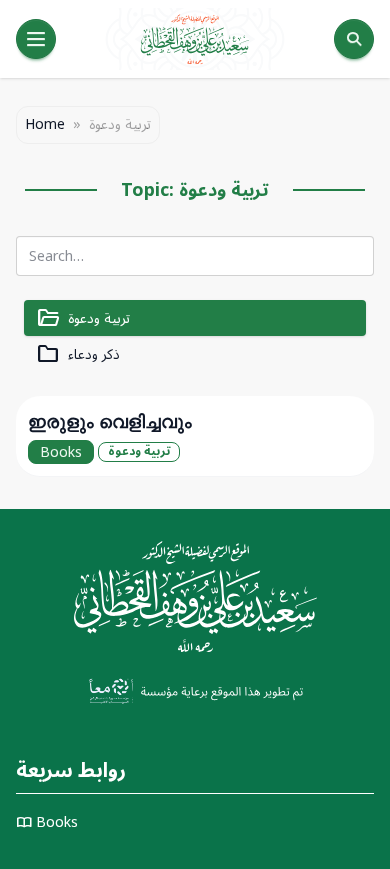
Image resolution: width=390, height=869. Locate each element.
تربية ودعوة (83, 318)
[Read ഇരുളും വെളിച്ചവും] (195, 436)
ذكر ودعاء (78, 354)
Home (45, 125)
